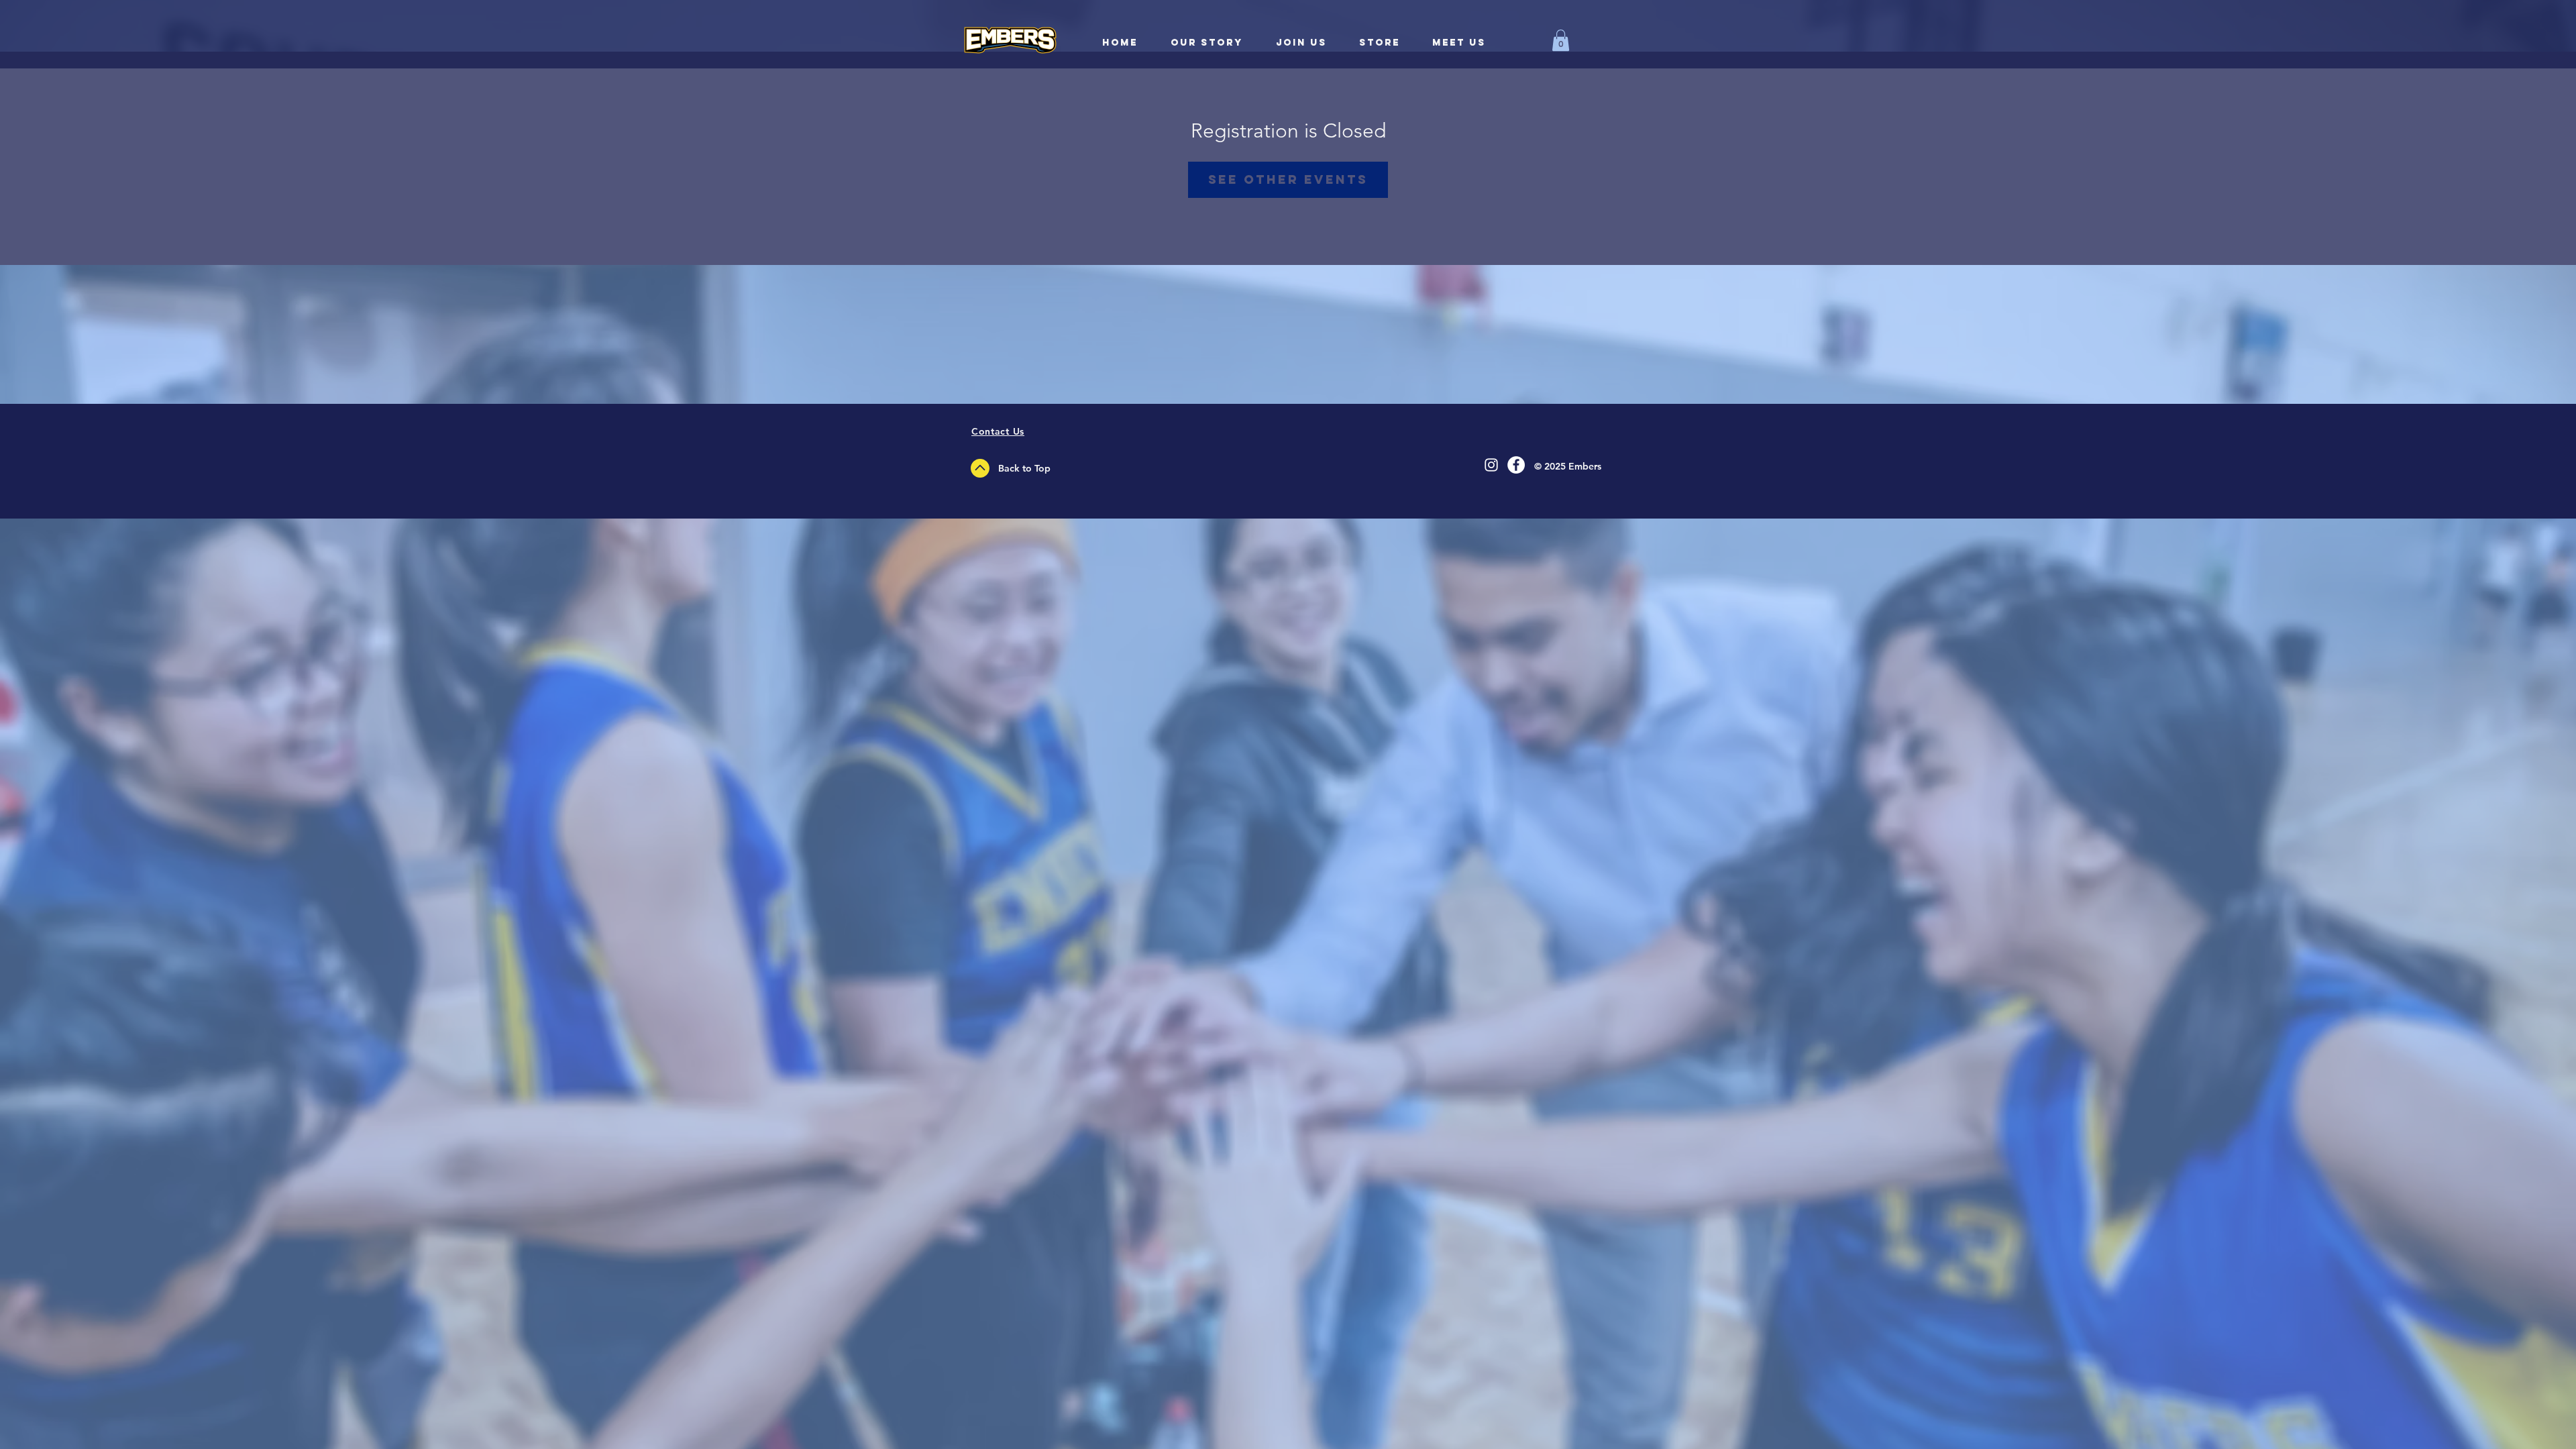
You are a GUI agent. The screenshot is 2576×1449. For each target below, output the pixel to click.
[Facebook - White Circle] (1516, 465)
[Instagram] (1491, 465)
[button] (1561, 40)
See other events (1288, 179)
